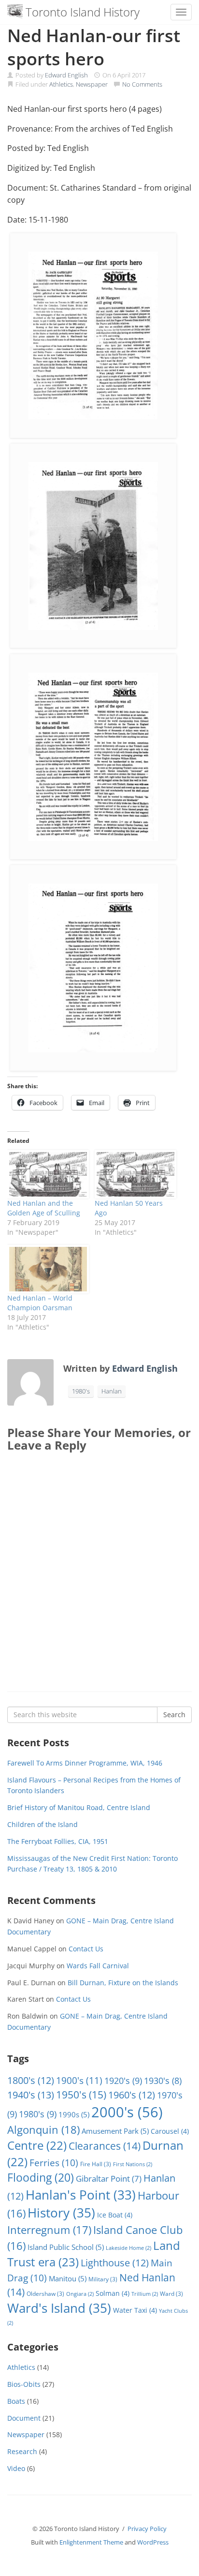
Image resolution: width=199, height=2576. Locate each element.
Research (22, 2451)
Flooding (41, 2178)
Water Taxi (135, 2310)
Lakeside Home (128, 2248)
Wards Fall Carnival (98, 1966)
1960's (132, 2095)
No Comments (142, 84)
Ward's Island (59, 2308)
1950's (81, 2094)
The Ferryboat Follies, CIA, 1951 (58, 1841)
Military (103, 2279)
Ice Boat (115, 2215)
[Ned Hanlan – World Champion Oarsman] (46, 1269)
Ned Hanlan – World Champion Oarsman (40, 1303)
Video (16, 2468)
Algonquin (43, 2130)
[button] (93, 336)
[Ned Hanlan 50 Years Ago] (134, 1174)
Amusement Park (115, 2131)
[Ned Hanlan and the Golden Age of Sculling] (46, 1174)
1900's (79, 2080)
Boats (16, 2401)
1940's (31, 2095)
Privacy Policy (147, 2529)
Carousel (170, 2131)
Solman (113, 2293)
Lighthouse (115, 2263)
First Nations (133, 2164)
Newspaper (92, 84)
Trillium (145, 2294)
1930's (163, 2081)
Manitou (68, 2278)
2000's (127, 2112)
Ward (171, 2294)
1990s (74, 2114)
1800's (31, 2080)
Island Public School (66, 2247)
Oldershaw (45, 2294)
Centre (37, 2145)
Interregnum (49, 2230)
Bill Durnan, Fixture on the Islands (123, 1983)
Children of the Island (43, 1824)
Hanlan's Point (81, 2195)
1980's (81, 1391)
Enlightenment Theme (91, 2542)
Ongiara (80, 2294)
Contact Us (86, 1949)
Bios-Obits (24, 2384)
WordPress (153, 2542)
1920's (123, 2080)
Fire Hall (96, 2164)
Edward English (66, 75)
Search (174, 1715)
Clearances (105, 2146)
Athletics (61, 84)
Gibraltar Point (109, 2179)
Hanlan (112, 1391)
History (61, 2213)
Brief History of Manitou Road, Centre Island (79, 1807)
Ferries (54, 2163)
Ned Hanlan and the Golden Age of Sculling (44, 1208)
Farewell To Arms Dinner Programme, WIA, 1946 (85, 1763)
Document (24, 2418)
